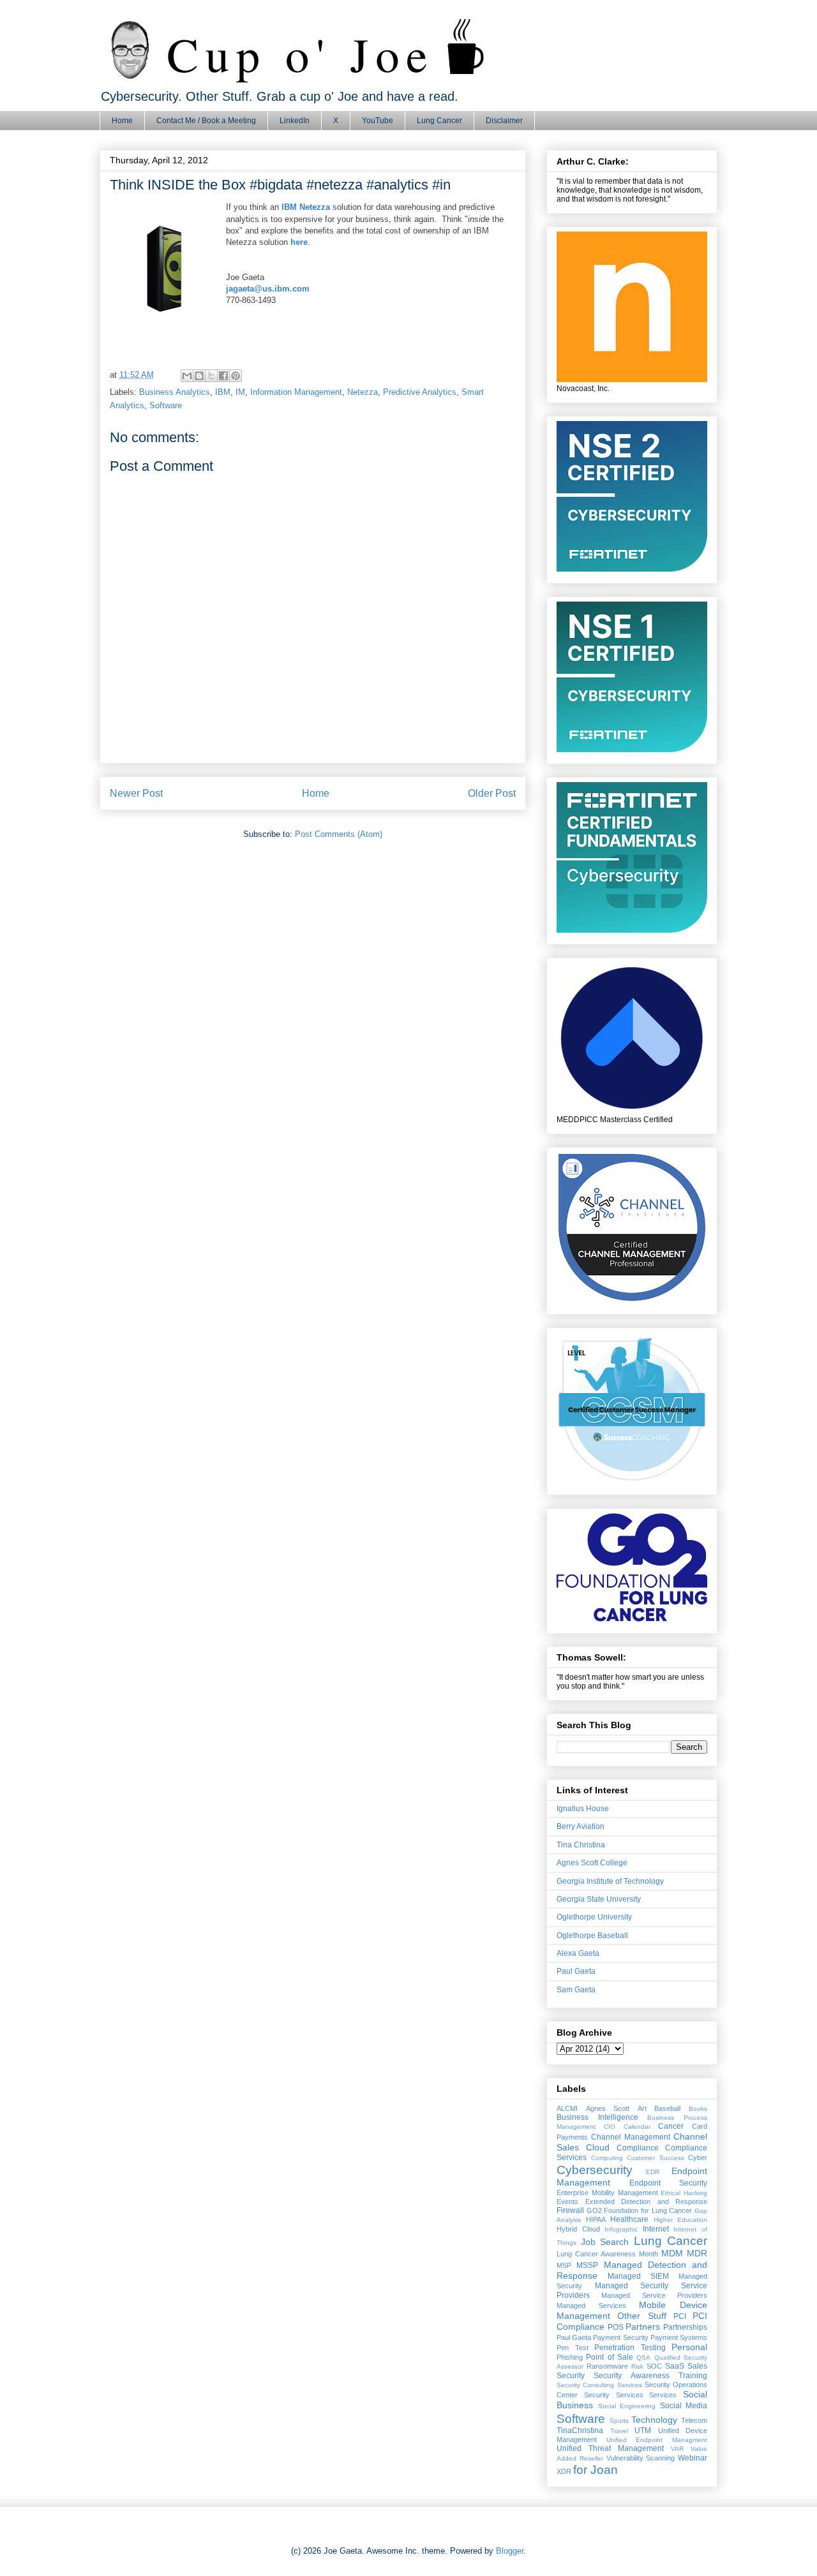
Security (571, 2376)
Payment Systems (679, 2337)
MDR (697, 2253)
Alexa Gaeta (578, 1953)
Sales (697, 2366)
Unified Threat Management (610, 2448)
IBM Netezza (306, 207)
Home (122, 121)
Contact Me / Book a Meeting (206, 121)
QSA (643, 2358)
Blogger (510, 2551)
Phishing (570, 2357)
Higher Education (681, 2220)
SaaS (675, 2366)
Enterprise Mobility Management (607, 2193)
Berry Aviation (581, 1826)
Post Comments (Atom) (339, 834)
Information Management (296, 392)
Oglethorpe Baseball (592, 1936)
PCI (680, 2316)
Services (663, 2395)
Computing (607, 2158)
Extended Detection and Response (647, 2202)
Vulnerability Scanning (641, 2458)
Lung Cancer (439, 121)
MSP (564, 2265)
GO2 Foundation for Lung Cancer (640, 2210)
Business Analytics (175, 392)
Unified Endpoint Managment (657, 2440)
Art (642, 2108)
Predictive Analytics (420, 392)
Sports (619, 2421)
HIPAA (596, 2219)
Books (698, 2109)
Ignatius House (583, 1809)
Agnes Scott (608, 2108)
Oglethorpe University (594, 1917)
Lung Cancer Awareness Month (607, 2254)
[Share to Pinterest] (236, 376)
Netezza (363, 392)
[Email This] (187, 376)
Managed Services (591, 2306)
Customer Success (656, 2158)
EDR (653, 2172)
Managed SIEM (638, 2276)
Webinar (693, 2458)
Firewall (570, 2210)
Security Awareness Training (650, 2376)
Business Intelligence (597, 2117)
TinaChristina (580, 2431)
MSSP (587, 2265)
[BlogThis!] (199, 376)
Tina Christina (581, 1845)
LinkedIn (295, 121)
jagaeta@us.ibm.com (268, 289)
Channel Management (631, 2137)
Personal (689, 2347)
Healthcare (629, 2219)
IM (240, 392)
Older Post (492, 793)
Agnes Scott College (592, 1863)
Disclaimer (504, 121)
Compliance (638, 2148)
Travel (619, 2431)
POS (616, 2327)
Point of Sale (610, 2357)
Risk (637, 2366)
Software (166, 405)
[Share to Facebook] (223, 376)
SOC (654, 2366)
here (299, 242)
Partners (643, 2327)
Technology (654, 2420)
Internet (656, 2229)
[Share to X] (211, 376)
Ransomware (607, 2366)
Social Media (684, 2406)
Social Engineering (627, 2406)
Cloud (598, 2147)
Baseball (667, 2108)
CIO (610, 2127)
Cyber (698, 2158)
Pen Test (573, 2348)
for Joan (596, 2470)
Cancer (671, 2126)
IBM (223, 392)
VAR (677, 2449)
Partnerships (685, 2327)
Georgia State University (599, 1899)
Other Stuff (641, 2316)
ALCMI (567, 2108)
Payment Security (620, 2337)
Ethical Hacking (684, 2193)
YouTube (378, 121)
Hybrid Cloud (578, 2229)
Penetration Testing (630, 2348)
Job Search (605, 2242)
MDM (672, 2253)
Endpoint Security (668, 2183)
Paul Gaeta (576, 1971)
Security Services (614, 2395)
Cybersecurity (595, 2170)
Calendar (637, 2127)
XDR (564, 2471)
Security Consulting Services (599, 2385)
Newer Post (136, 793)
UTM (643, 2431)
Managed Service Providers (654, 2295)
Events (567, 2202)
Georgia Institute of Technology (610, 1881)
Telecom (694, 2420)
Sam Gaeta (576, 1990)
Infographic (621, 2229)
